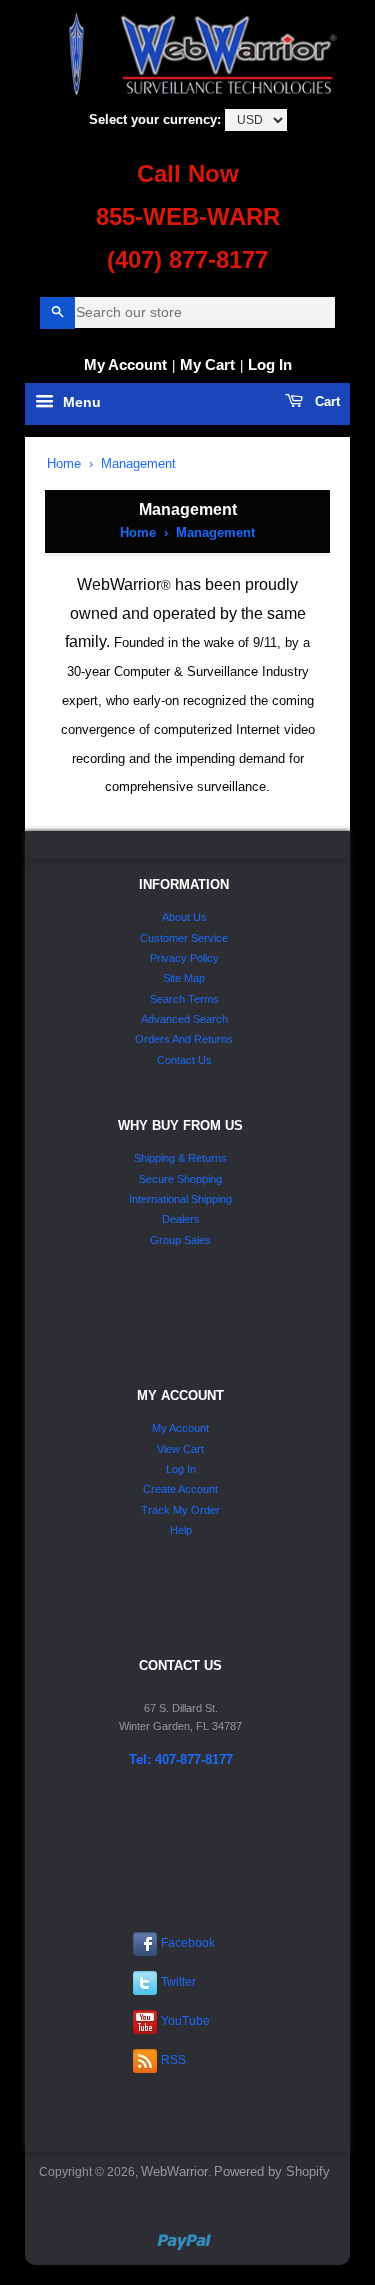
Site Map (184, 978)
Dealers (181, 1219)
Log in (270, 364)
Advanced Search (184, 1019)
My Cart (207, 364)
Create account (180, 1489)
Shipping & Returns (180, 1158)
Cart (325, 401)
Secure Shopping (180, 1179)
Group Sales (180, 1240)
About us (184, 917)
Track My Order (180, 1510)
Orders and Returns (184, 1039)
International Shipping (180, 1199)
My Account (125, 364)
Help (181, 1530)
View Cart (180, 1449)
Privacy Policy (184, 958)
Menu (80, 403)
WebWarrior (174, 2171)
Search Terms (184, 999)
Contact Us (184, 1060)
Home (64, 463)
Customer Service (184, 938)
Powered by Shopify (272, 2171)
